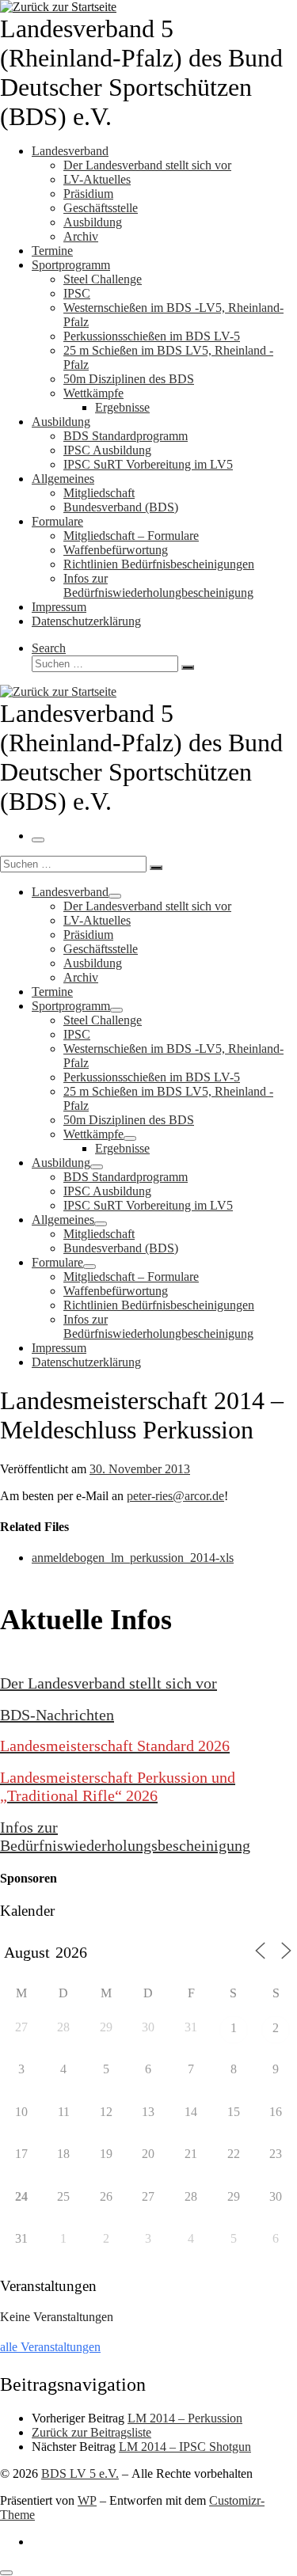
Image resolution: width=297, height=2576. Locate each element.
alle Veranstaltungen (50, 2347)
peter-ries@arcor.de (175, 1496)
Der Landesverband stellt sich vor (109, 1683)
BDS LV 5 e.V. (80, 2473)
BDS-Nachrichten (57, 1715)
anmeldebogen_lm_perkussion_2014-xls (133, 1558)
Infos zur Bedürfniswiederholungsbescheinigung (125, 1836)
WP (87, 2500)
